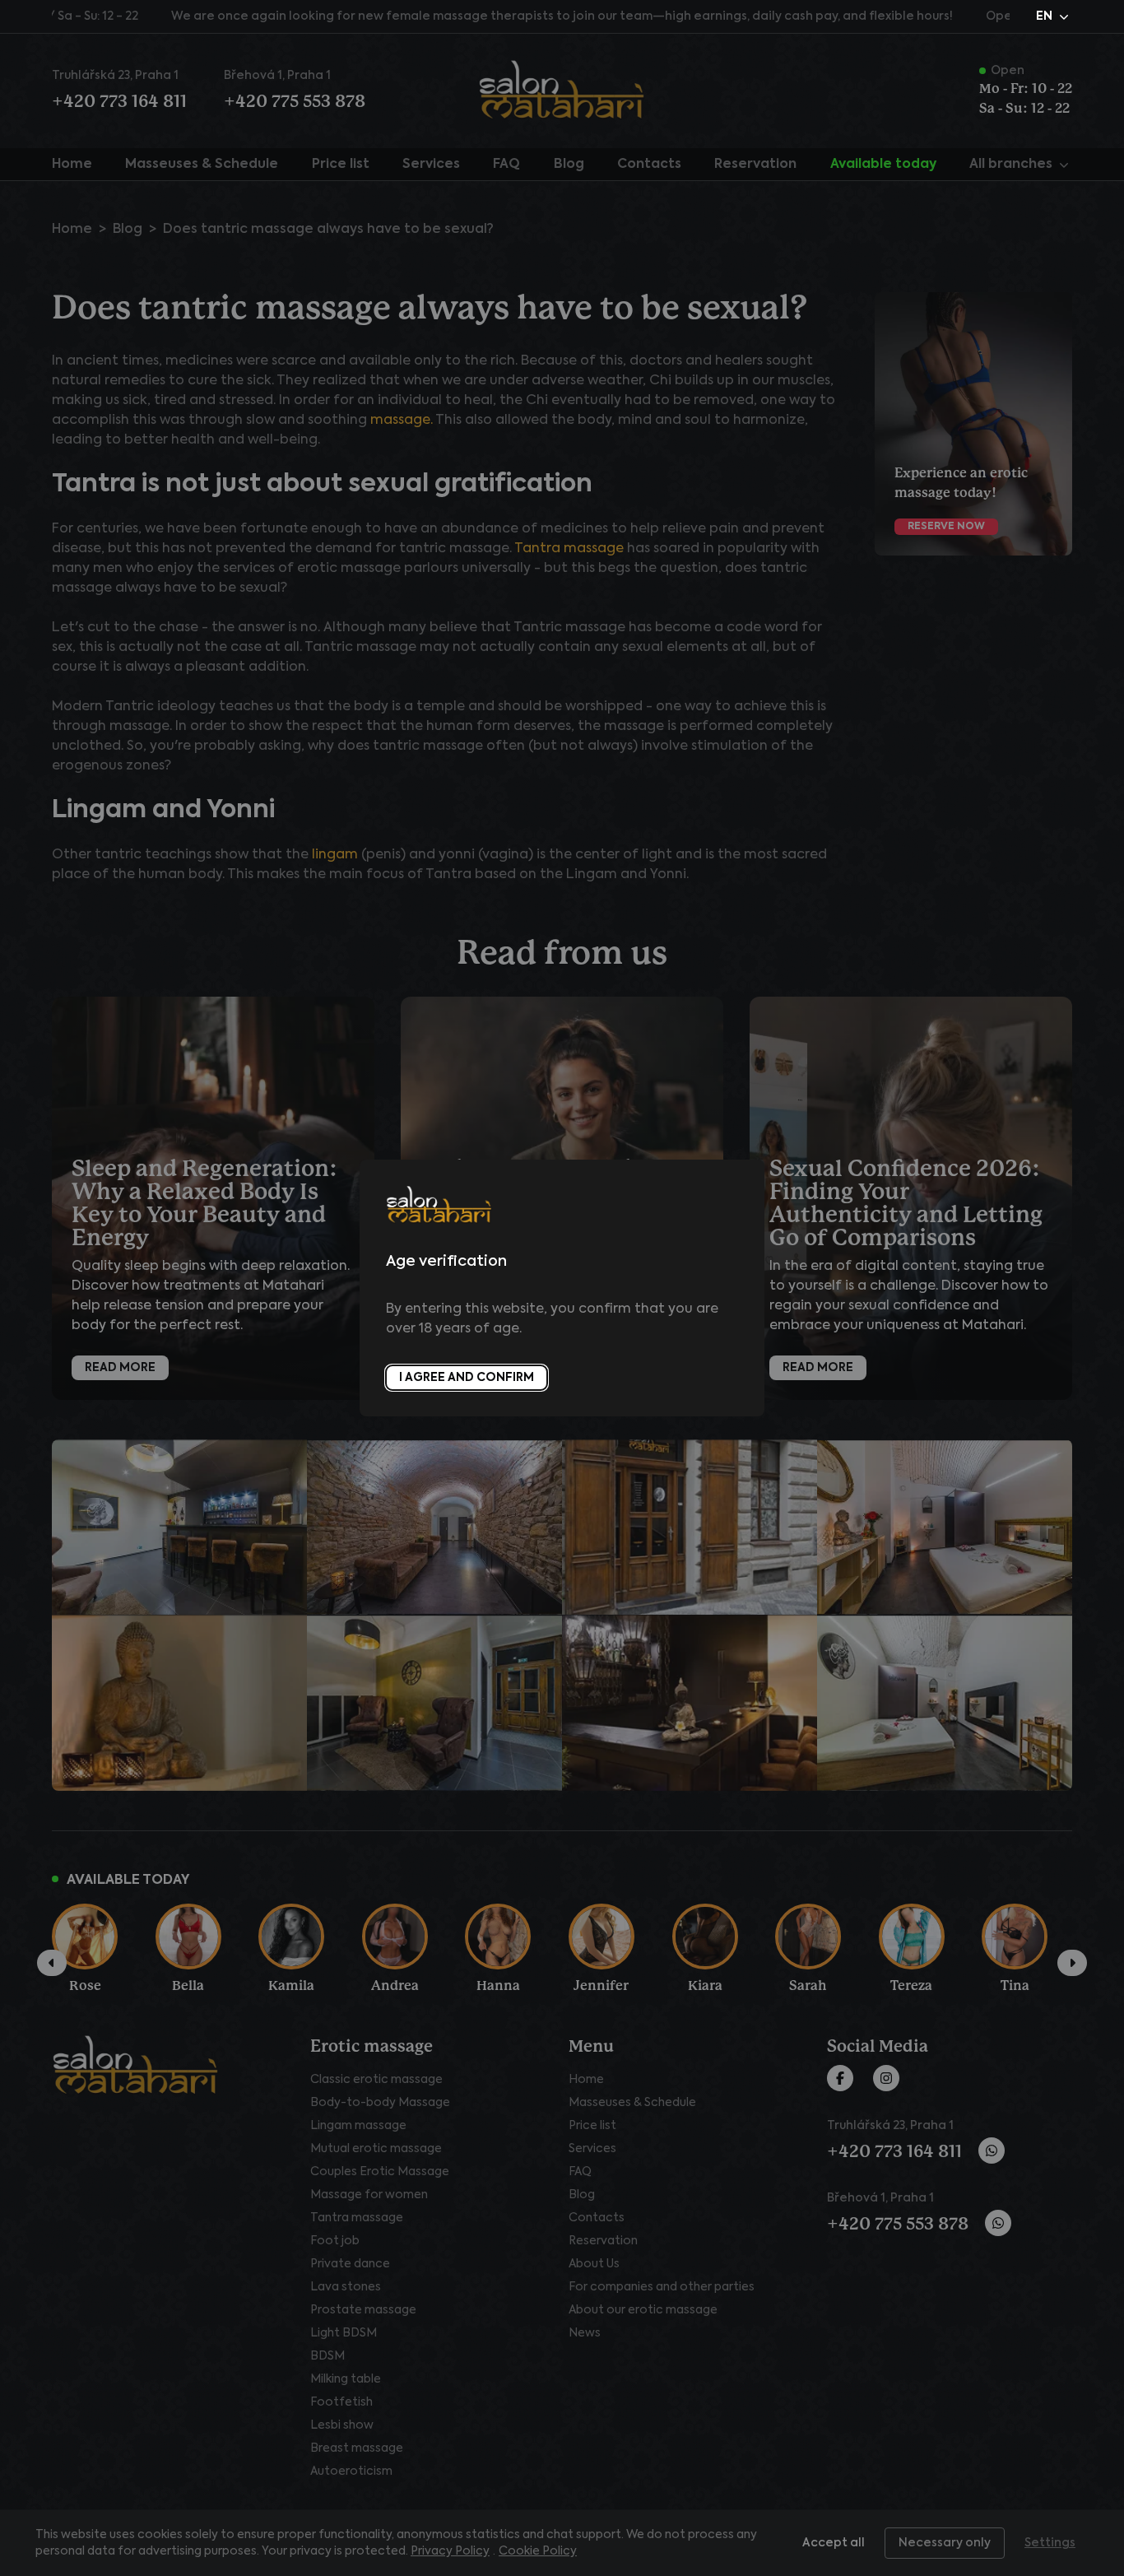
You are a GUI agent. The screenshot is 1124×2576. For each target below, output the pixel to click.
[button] (1054, 16)
